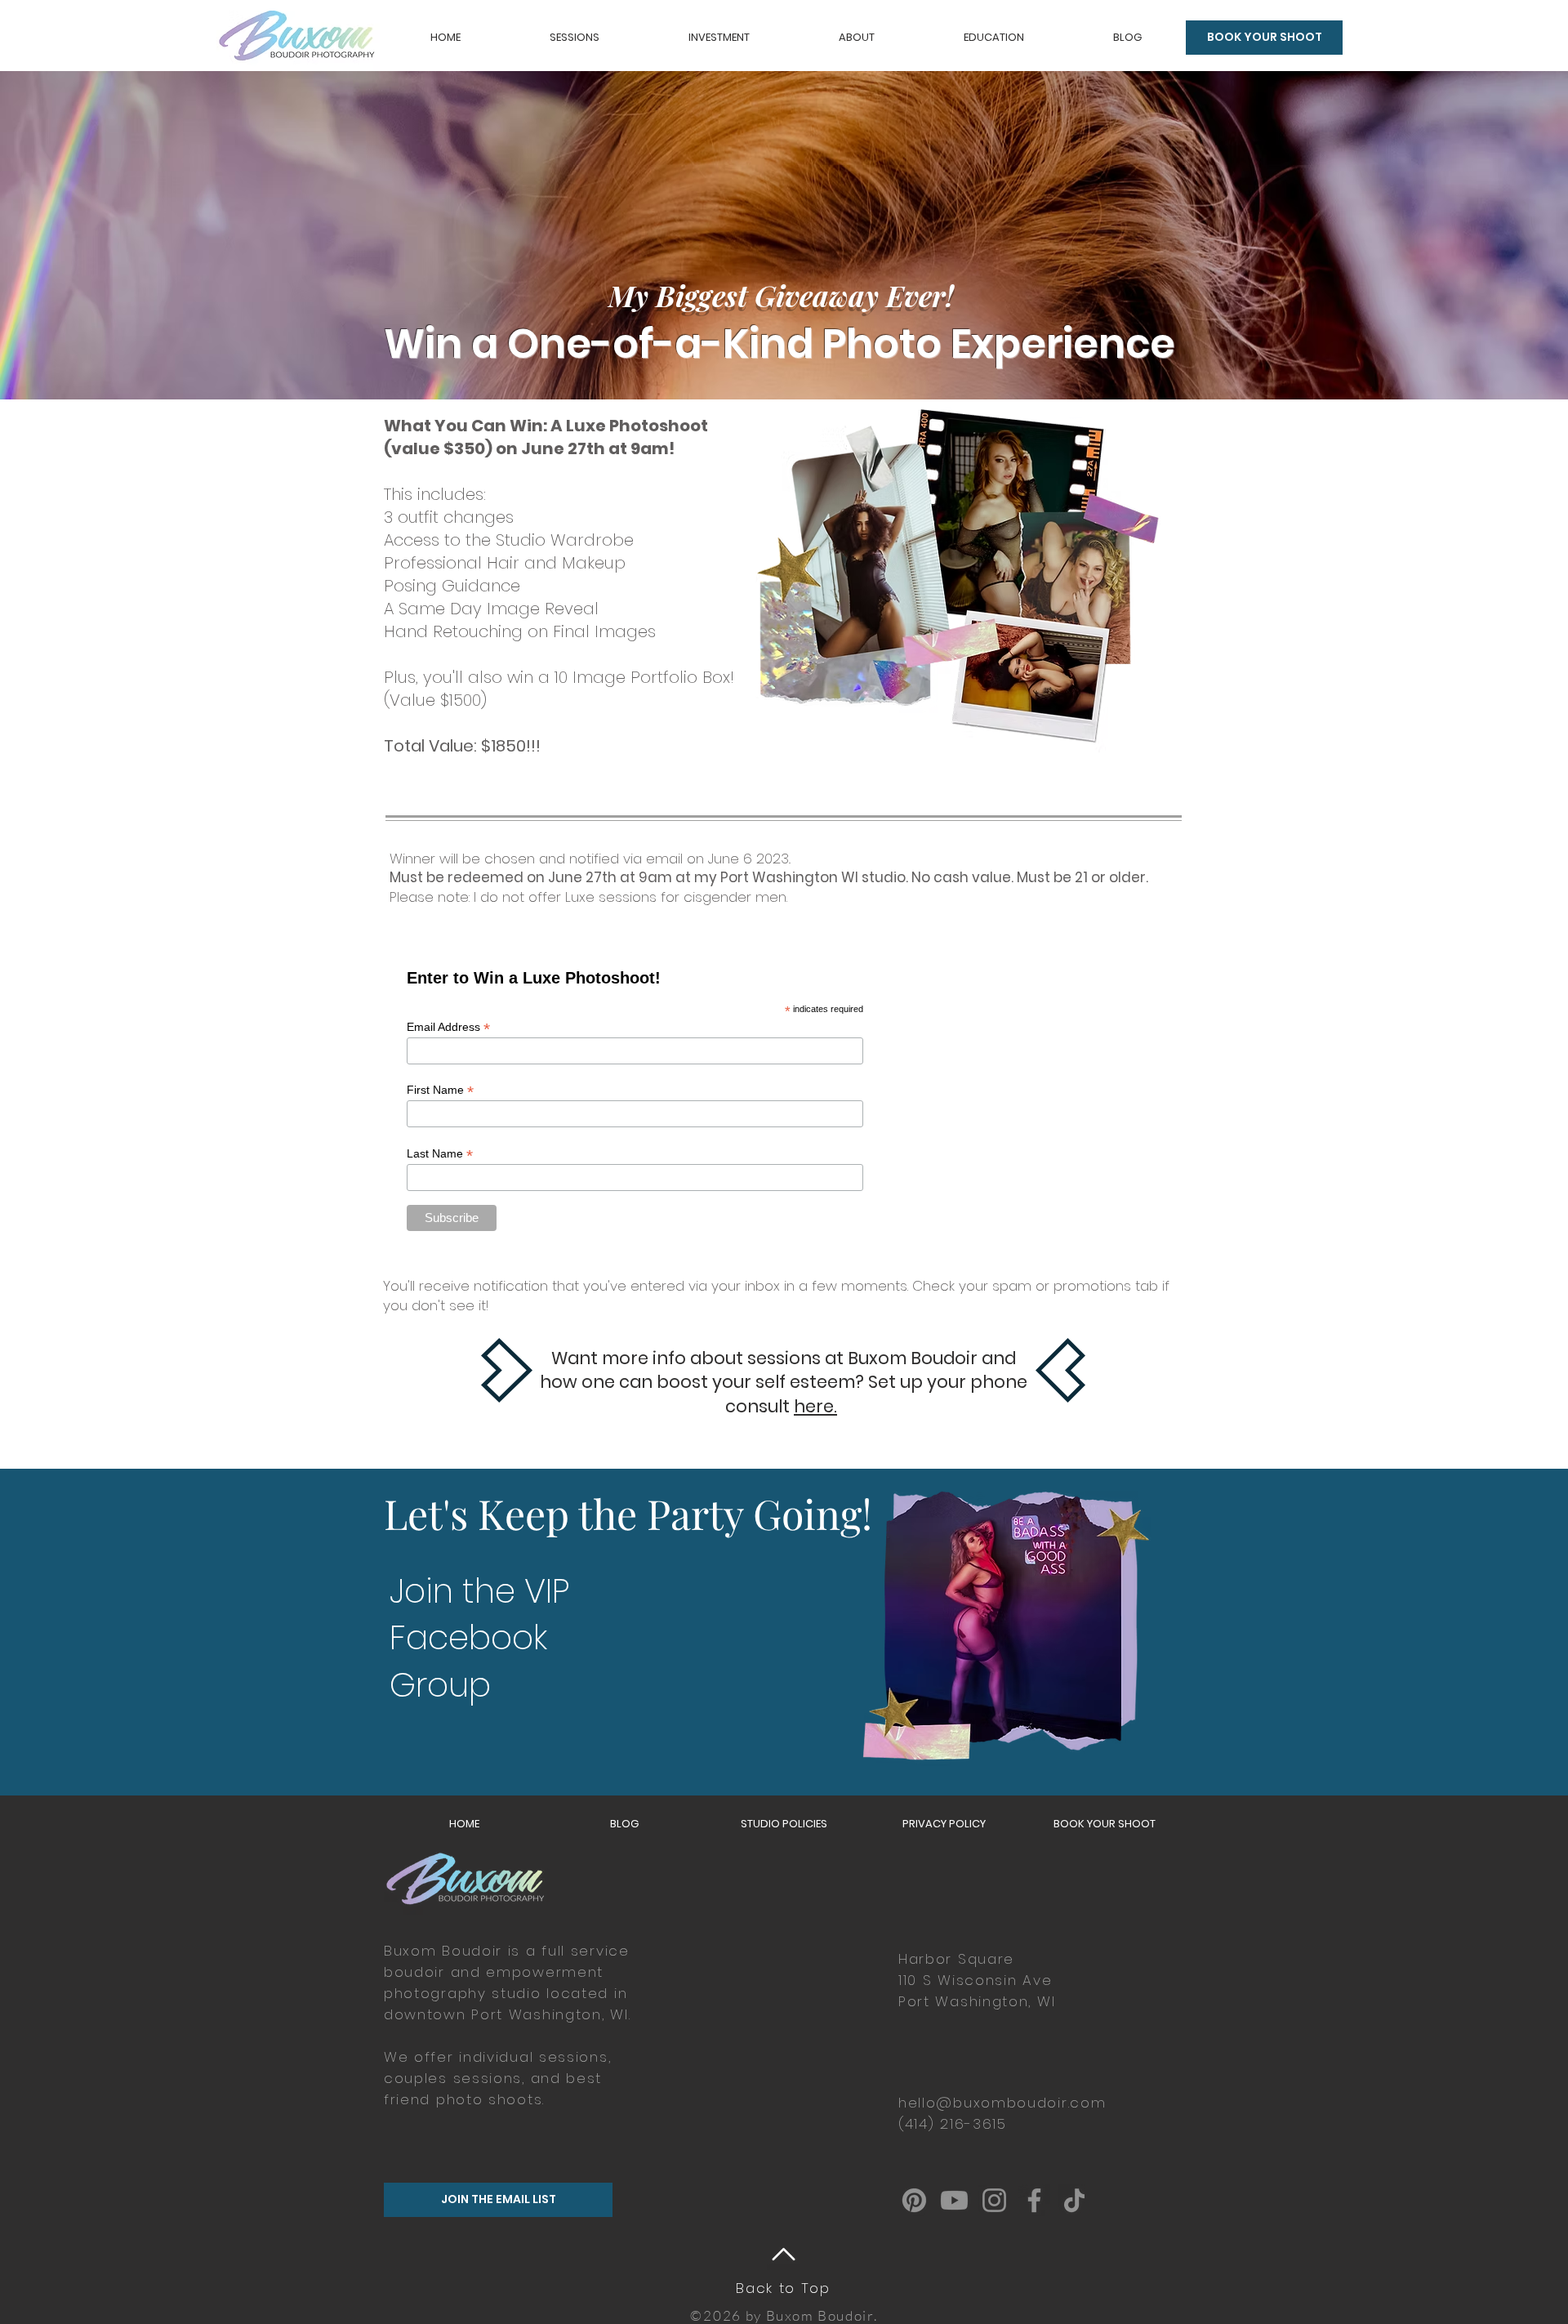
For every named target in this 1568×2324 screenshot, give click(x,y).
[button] (574, 38)
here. (815, 1406)
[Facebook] (1034, 2200)
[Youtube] (954, 2200)
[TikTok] (1074, 2200)
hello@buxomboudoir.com (1002, 2103)
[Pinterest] (914, 2200)
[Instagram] (994, 2200)
